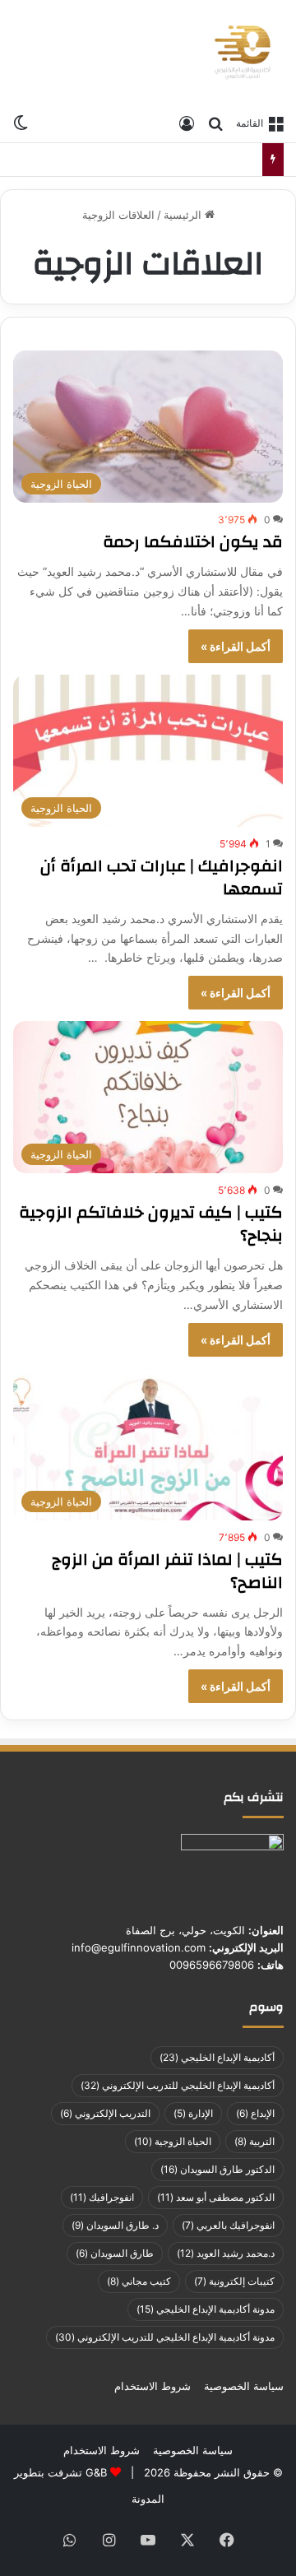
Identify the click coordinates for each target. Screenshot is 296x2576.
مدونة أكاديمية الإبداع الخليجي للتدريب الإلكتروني (165, 2337)
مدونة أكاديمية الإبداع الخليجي (206, 2309)
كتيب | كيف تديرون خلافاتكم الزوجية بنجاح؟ (151, 1224)
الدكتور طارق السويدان (217, 2169)
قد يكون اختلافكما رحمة (193, 542)
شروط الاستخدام (153, 2386)
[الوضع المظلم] (21, 122)
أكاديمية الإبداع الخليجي (217, 2057)
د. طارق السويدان (115, 2225)
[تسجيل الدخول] (187, 123)
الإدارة (193, 2113)
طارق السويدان (115, 2253)
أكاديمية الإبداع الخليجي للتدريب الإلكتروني (178, 2085)
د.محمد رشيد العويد (226, 2253)
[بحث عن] (215, 123)
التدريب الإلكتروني (105, 2113)
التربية (254, 2141)
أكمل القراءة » (236, 646)
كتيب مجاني (139, 2281)
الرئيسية (184, 215)
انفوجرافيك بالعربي (228, 2225)
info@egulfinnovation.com (139, 1947)
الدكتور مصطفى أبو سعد (216, 2197)
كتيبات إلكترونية (234, 2281)
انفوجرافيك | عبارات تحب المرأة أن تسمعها (162, 877)
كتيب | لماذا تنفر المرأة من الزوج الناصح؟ (167, 1571)
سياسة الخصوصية (244, 2386)
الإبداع (255, 2113)
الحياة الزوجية (173, 2141)
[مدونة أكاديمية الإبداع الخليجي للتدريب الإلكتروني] (243, 53)
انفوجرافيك (102, 2197)
